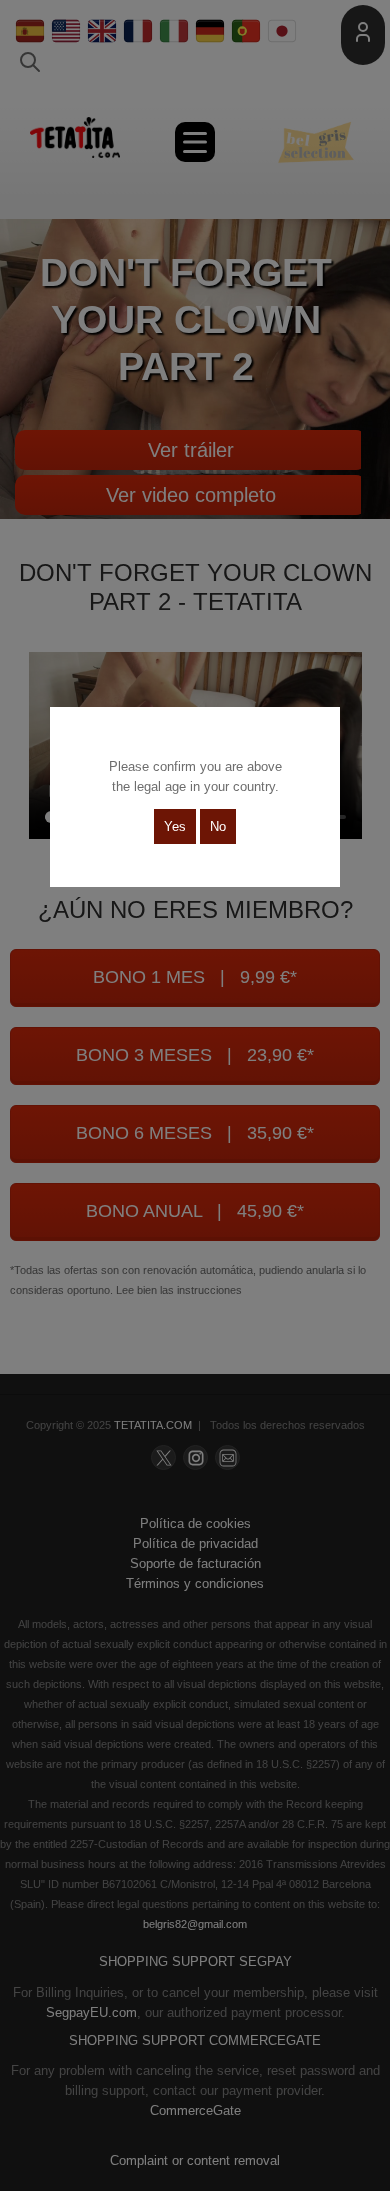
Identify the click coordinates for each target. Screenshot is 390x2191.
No (218, 826)
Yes (175, 826)
